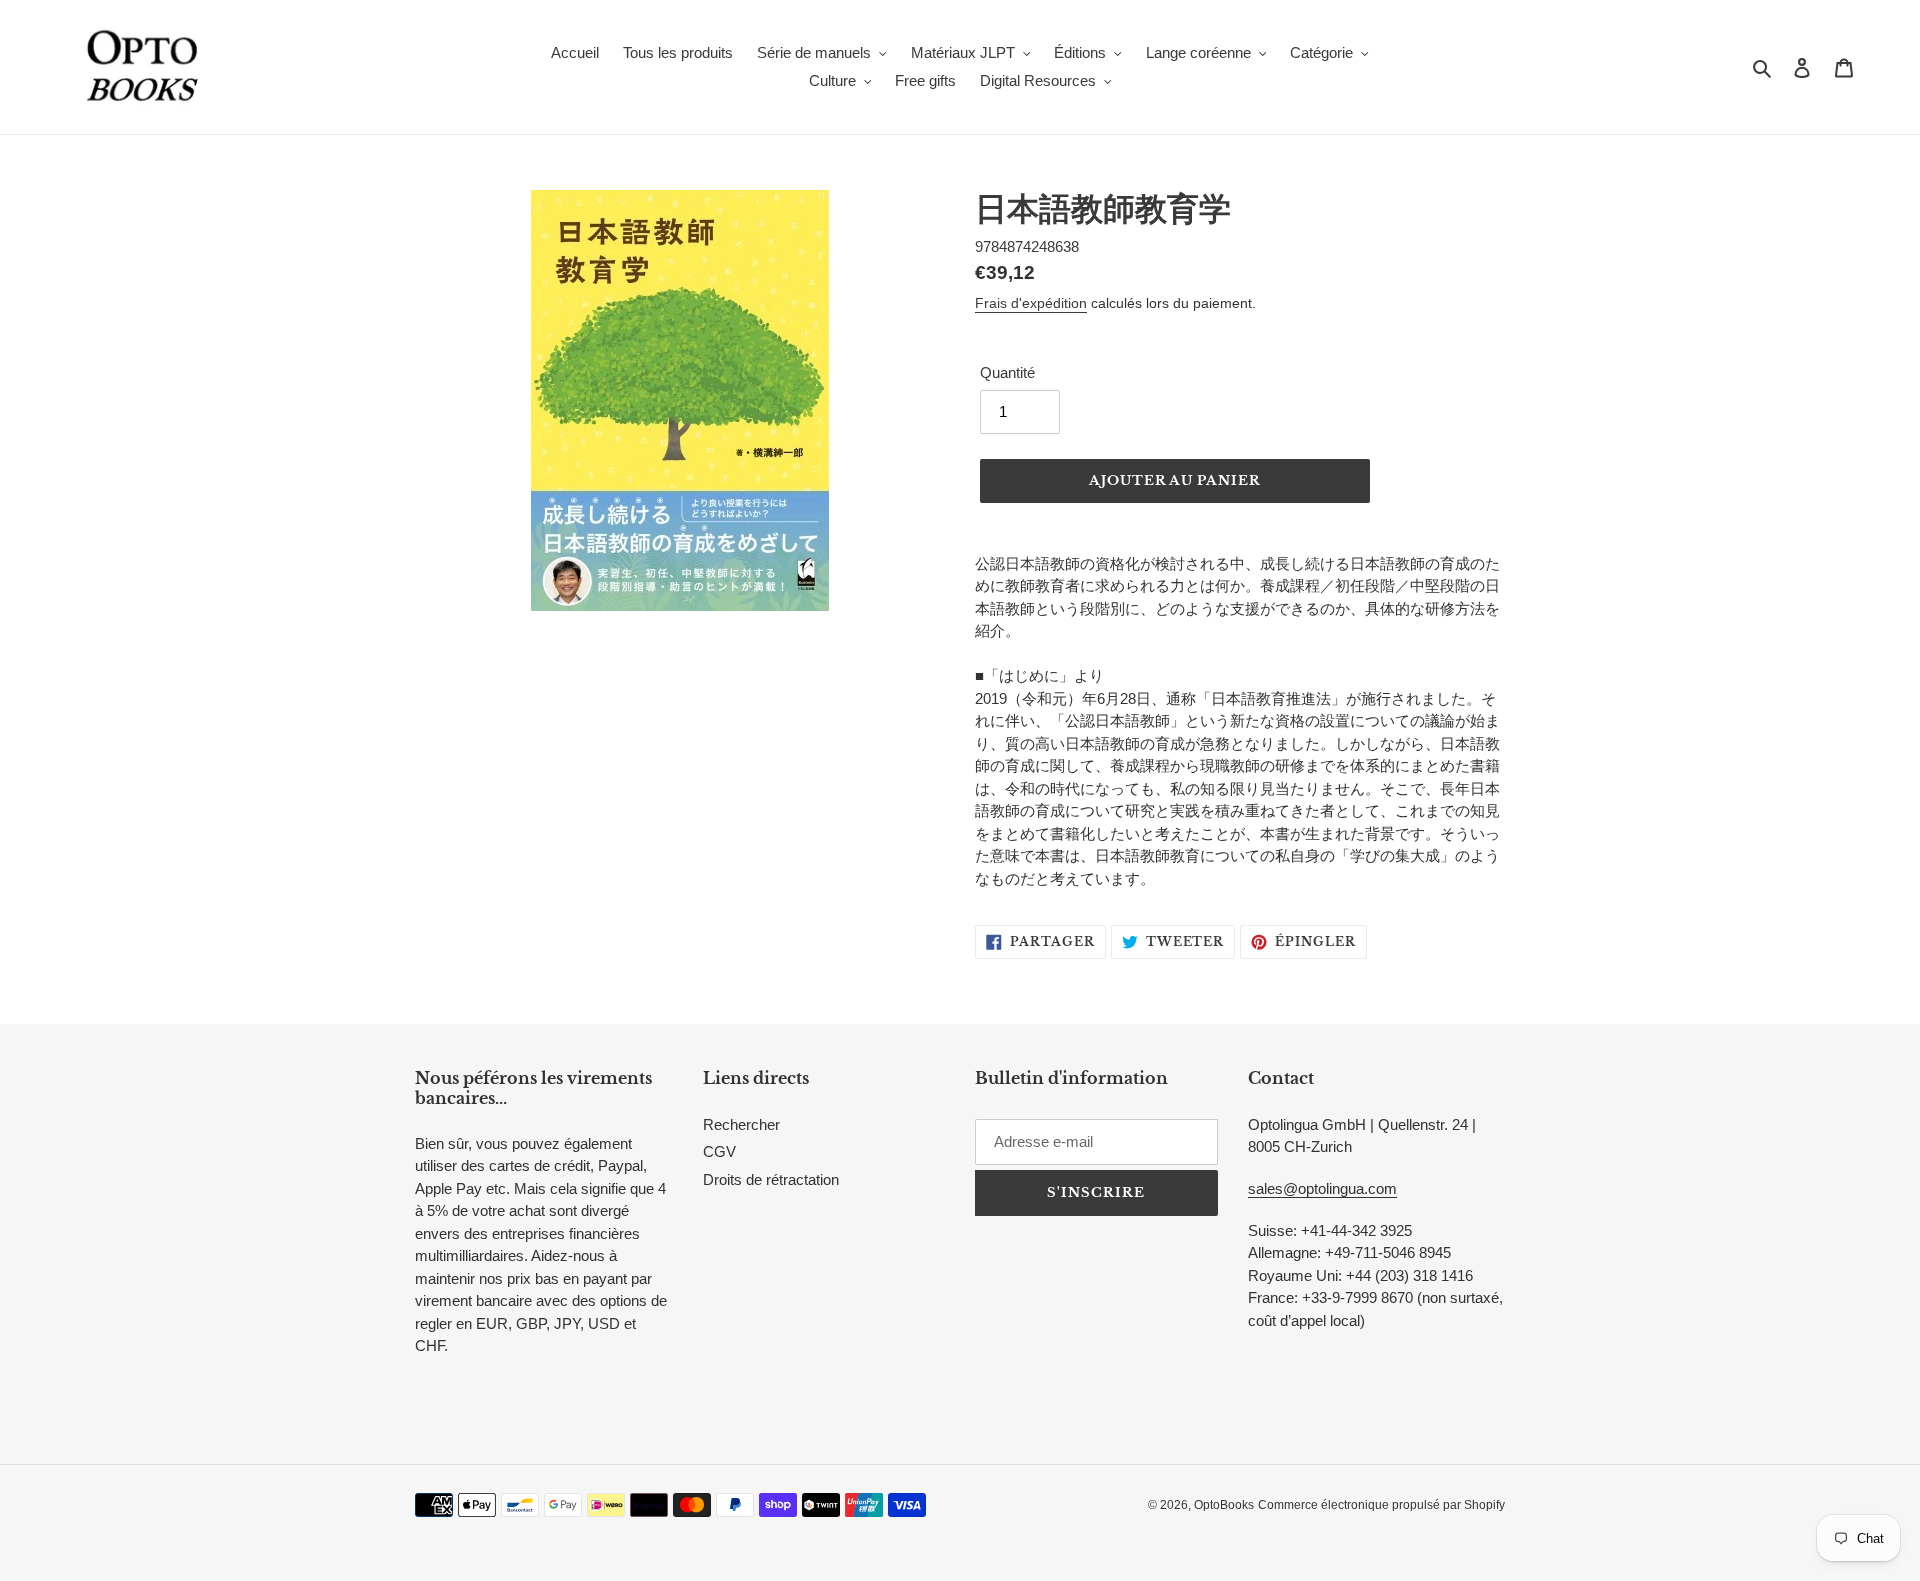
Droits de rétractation (771, 1179)
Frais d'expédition (1031, 303)
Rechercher (741, 1124)
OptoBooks (1224, 1505)
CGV (719, 1151)
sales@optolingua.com (1322, 1188)
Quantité (1007, 372)
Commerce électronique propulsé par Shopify (1381, 1505)
